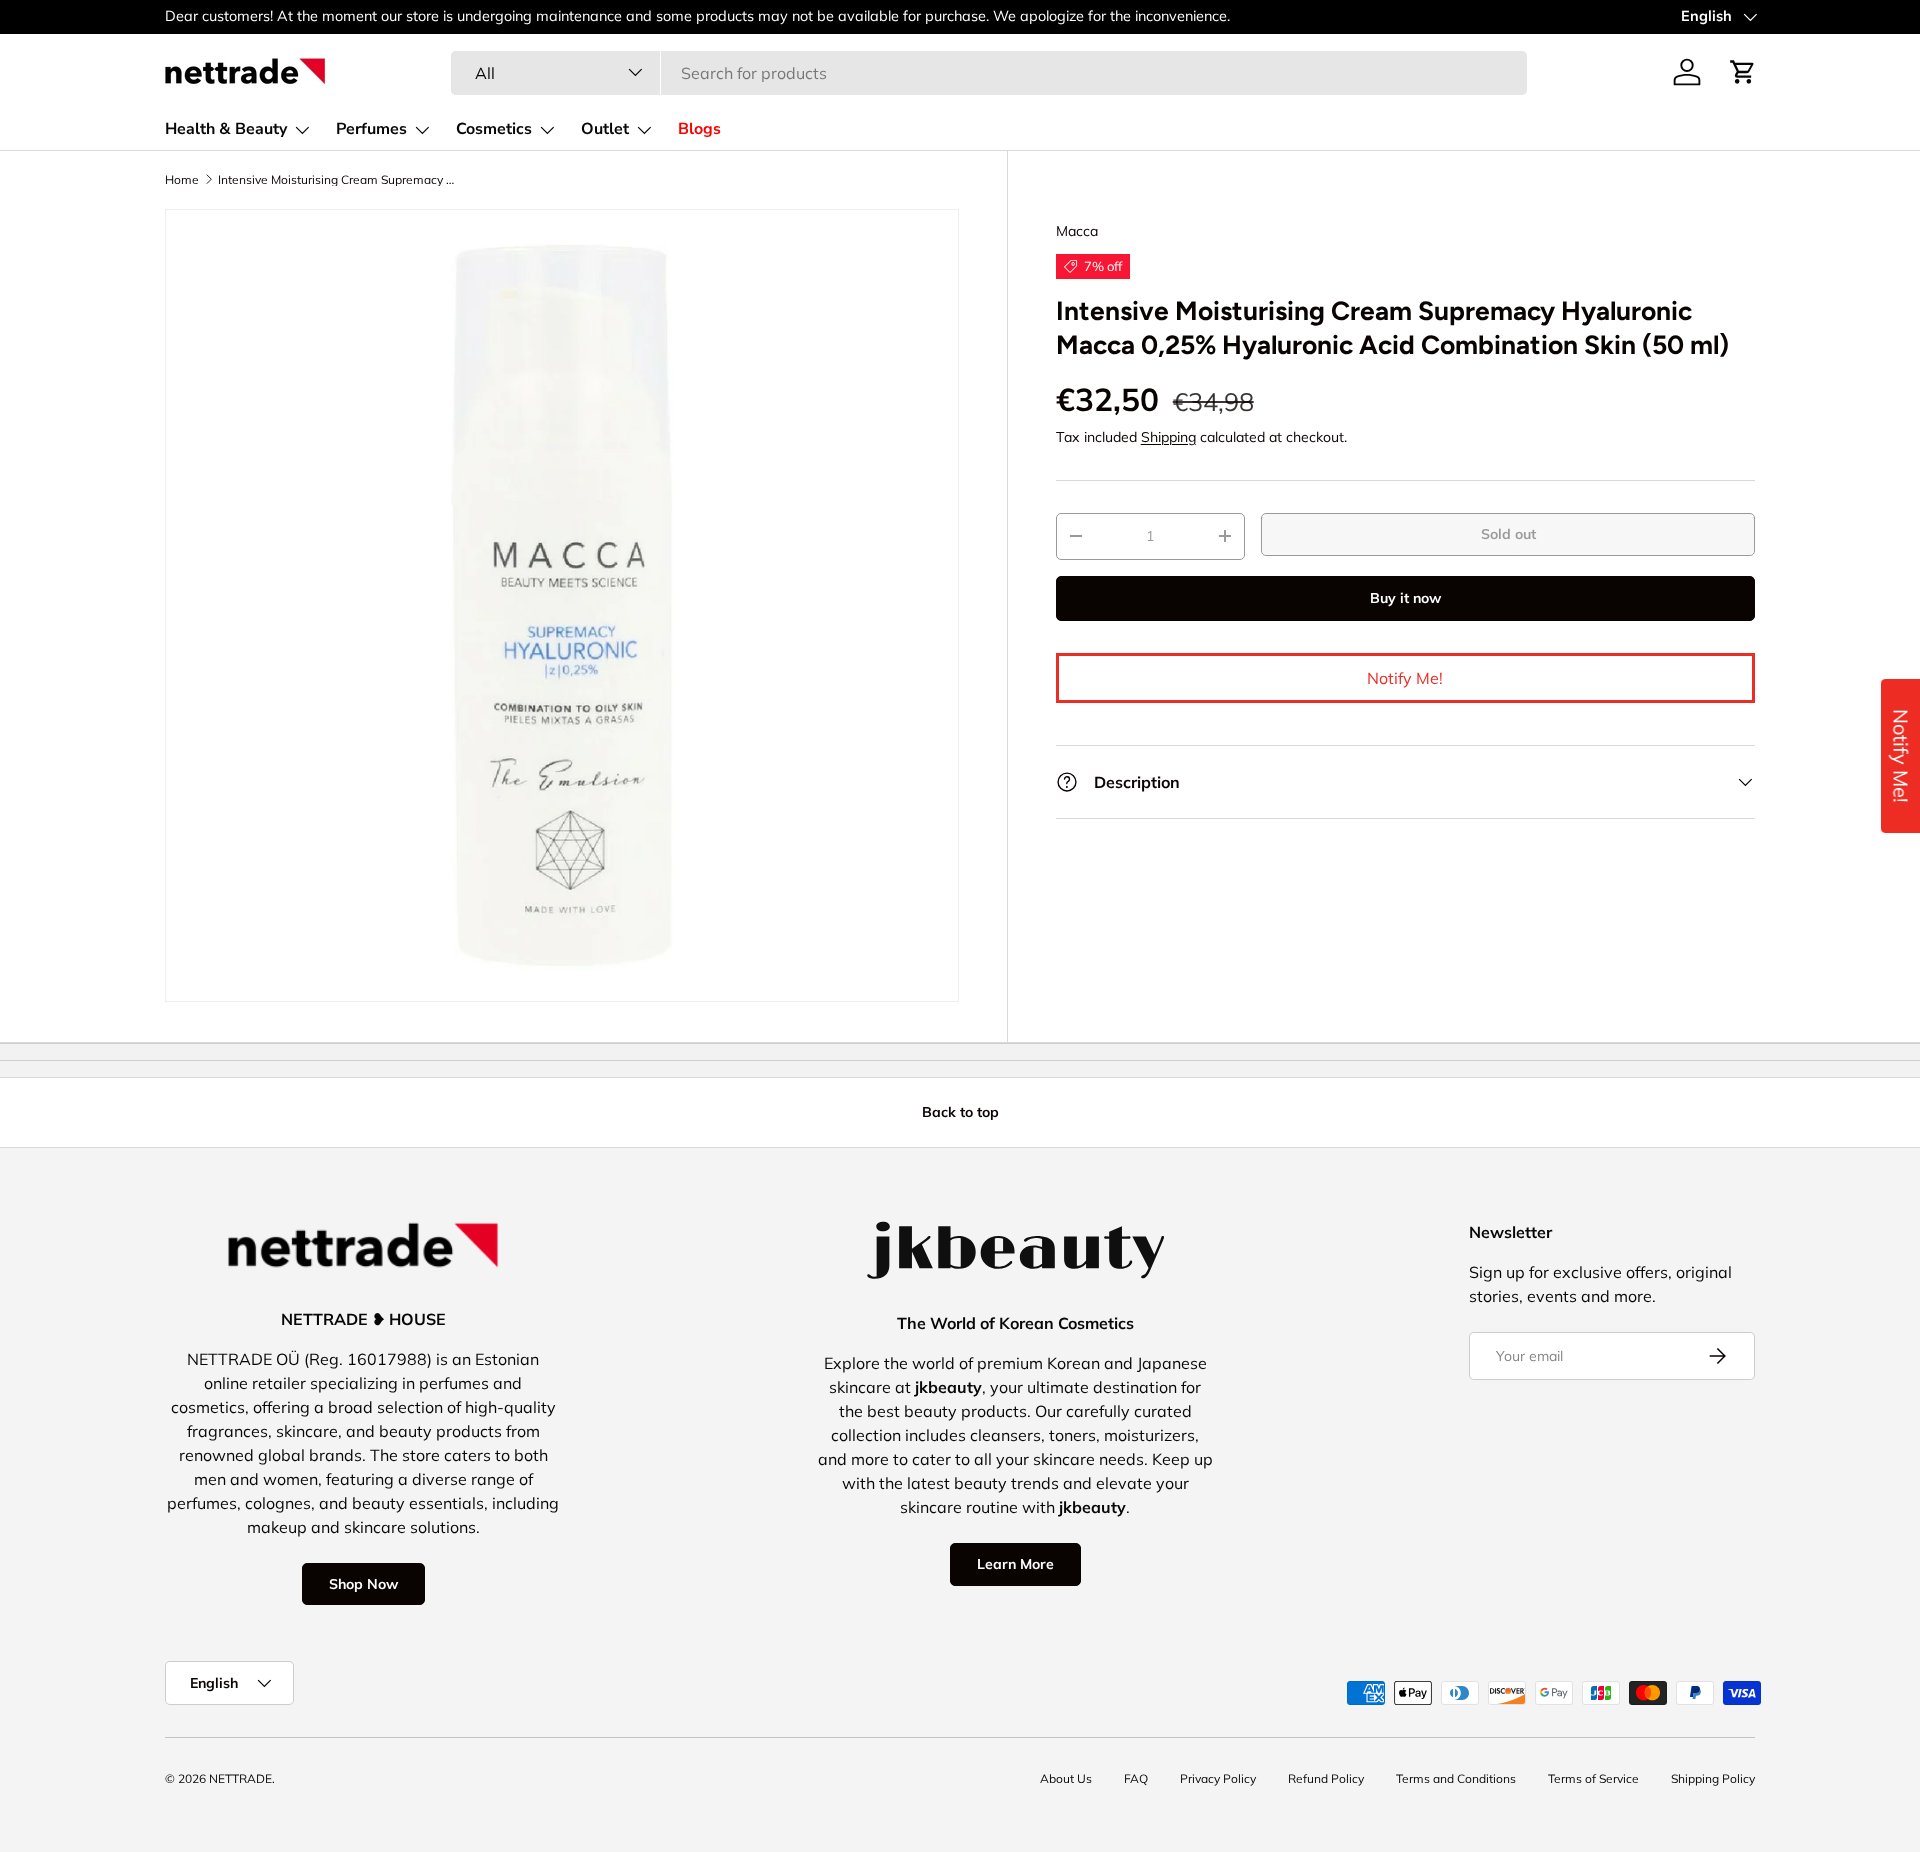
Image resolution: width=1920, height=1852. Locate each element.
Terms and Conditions (1456, 1778)
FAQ (1136, 1778)
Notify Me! (1405, 678)
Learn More (1015, 1564)
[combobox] (988, 72)
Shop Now (363, 1584)
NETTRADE (240, 1778)
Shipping (1168, 437)
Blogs (699, 129)
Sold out (1508, 534)
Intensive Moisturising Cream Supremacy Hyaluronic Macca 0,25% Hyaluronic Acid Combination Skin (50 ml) (338, 180)
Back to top (960, 1112)
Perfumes (371, 129)
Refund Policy (1326, 1778)
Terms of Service (1593, 1778)
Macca (1077, 231)
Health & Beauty (226, 129)
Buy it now (1405, 598)
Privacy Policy (1218, 1778)
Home (182, 180)
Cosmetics (494, 129)
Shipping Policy (1713, 1778)
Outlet (605, 129)
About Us (1066, 1778)
